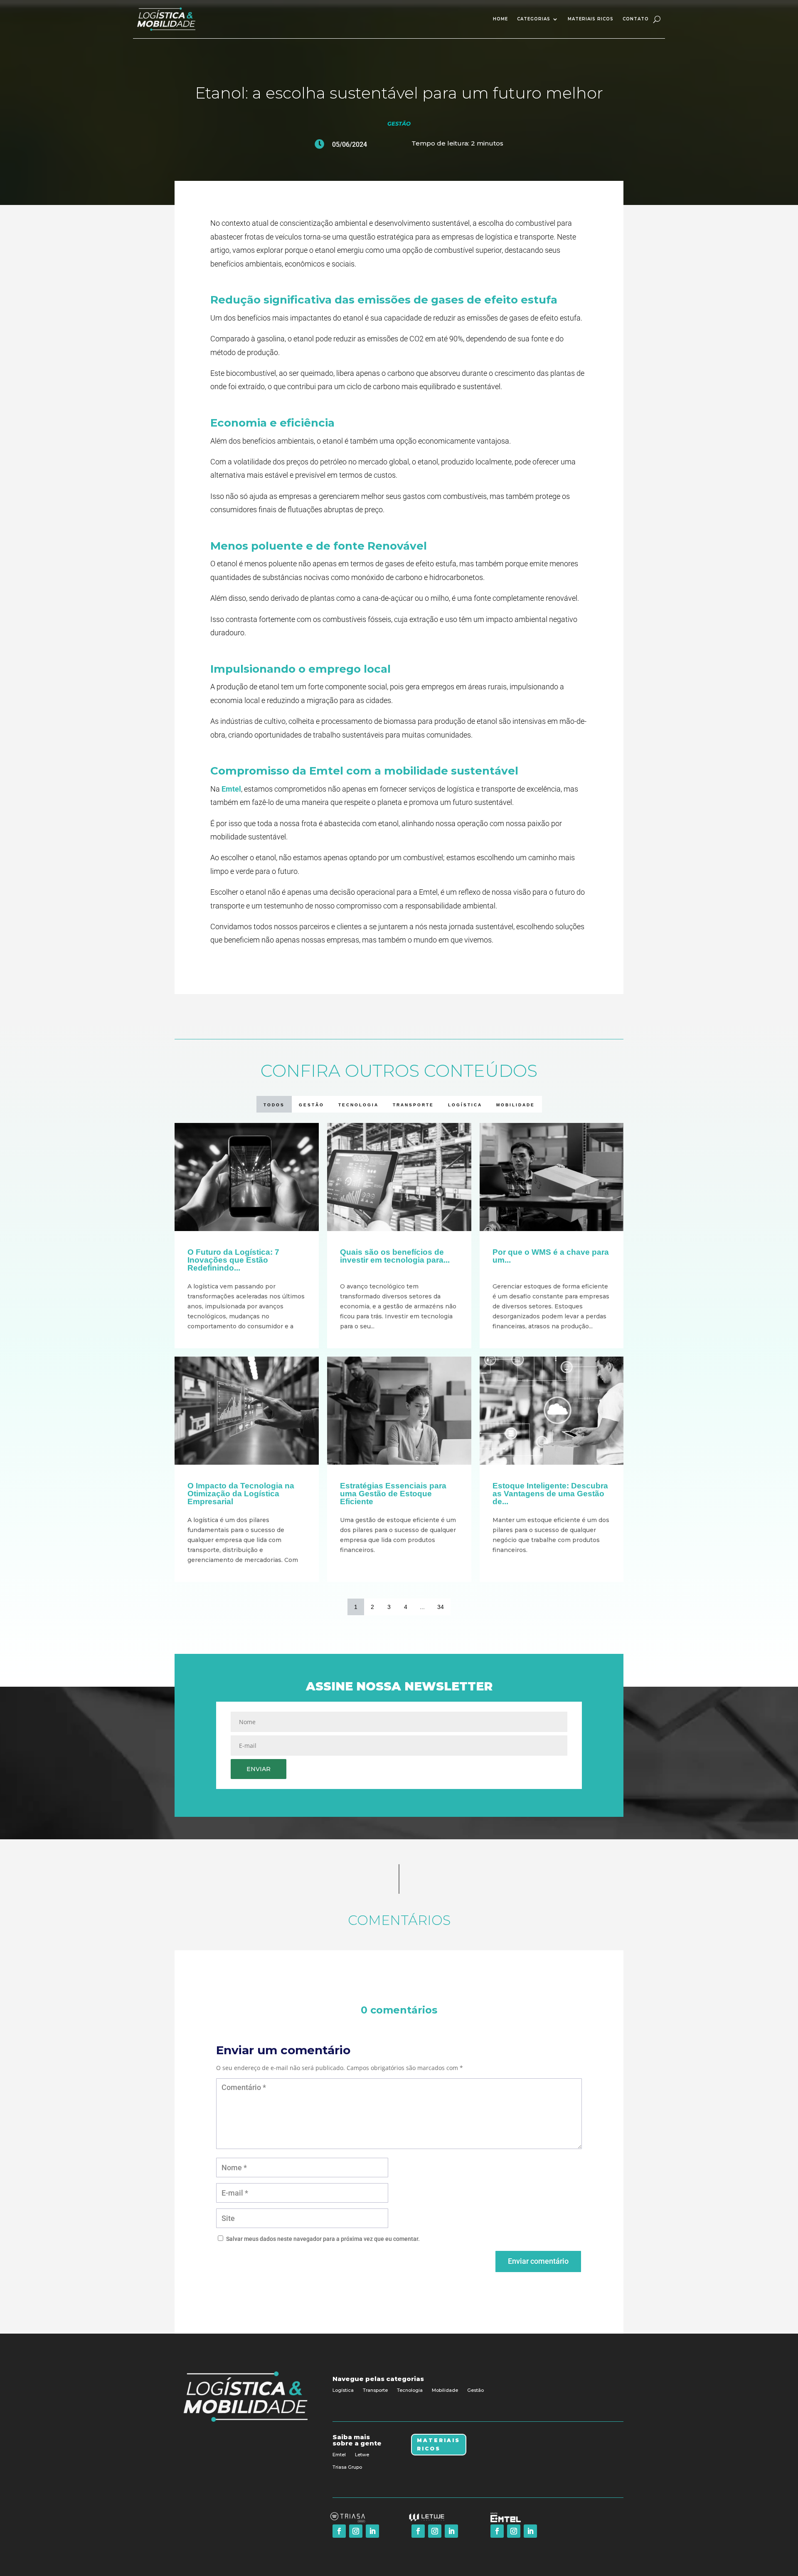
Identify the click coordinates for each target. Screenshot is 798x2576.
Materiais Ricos (438, 2444)
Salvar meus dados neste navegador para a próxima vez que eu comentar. (323, 2239)
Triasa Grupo (347, 2467)
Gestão (399, 123)
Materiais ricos (591, 19)
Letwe (362, 2455)
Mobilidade (445, 2390)
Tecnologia (410, 2390)
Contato (636, 19)
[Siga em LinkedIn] (372, 2531)
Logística (343, 2390)
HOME (500, 19)
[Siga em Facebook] (339, 2531)
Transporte (375, 2390)
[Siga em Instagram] (356, 2531)
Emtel (231, 789)
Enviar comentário (538, 2261)
